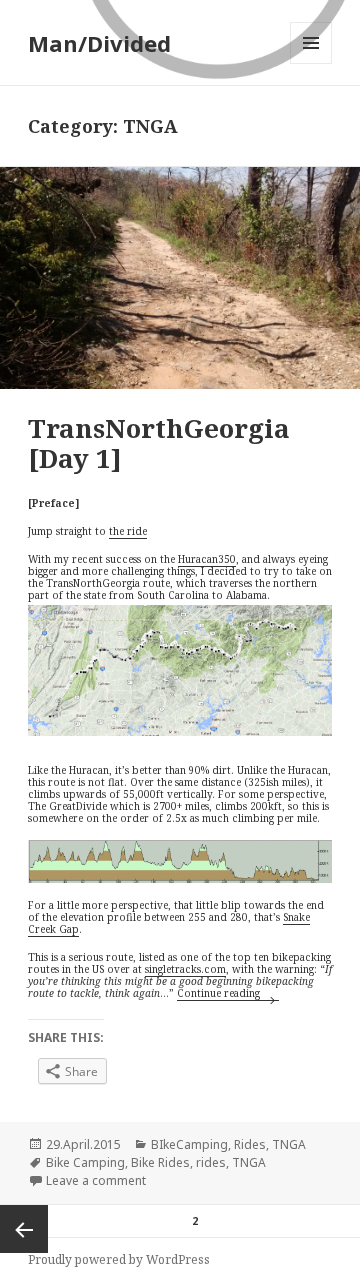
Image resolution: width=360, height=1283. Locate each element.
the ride (128, 531)
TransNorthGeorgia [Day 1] (159, 443)
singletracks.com (185, 969)
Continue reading (228, 993)
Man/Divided (99, 43)
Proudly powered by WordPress (119, 1259)
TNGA (289, 1144)
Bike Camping (85, 1162)
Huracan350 (207, 559)
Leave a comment (96, 1180)
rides (211, 1162)
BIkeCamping (189, 1144)
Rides (250, 1144)
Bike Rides (160, 1162)
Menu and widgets (311, 63)
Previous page (24, 1229)
